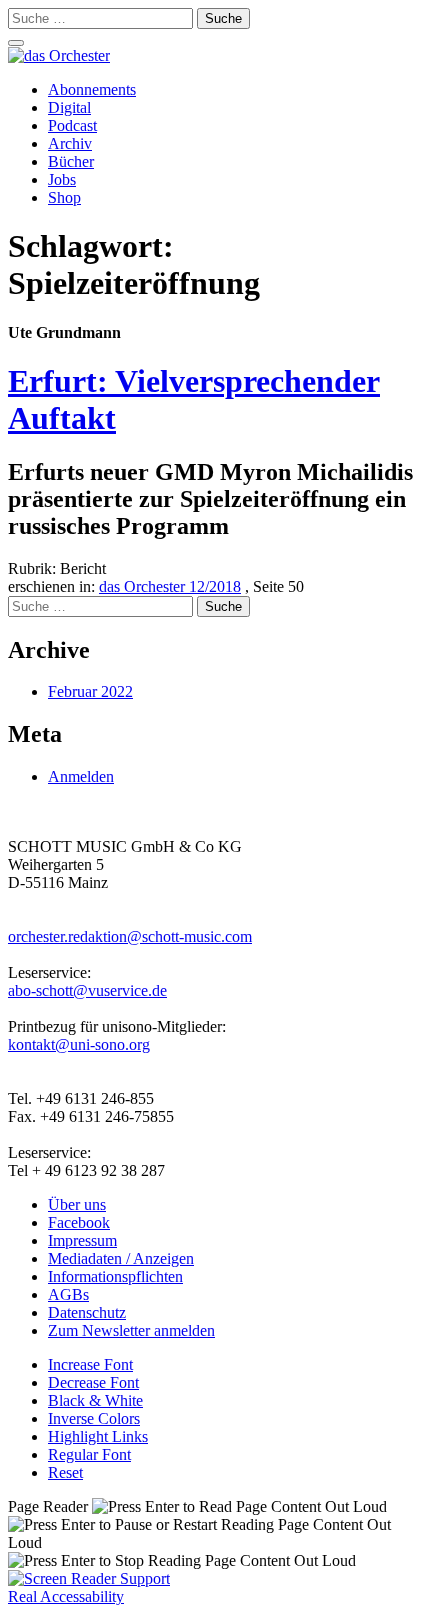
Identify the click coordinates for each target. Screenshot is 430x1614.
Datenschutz (87, 1312)
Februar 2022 (90, 691)
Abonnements (92, 89)
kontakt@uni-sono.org (79, 1044)
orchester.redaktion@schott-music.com (130, 936)
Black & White (95, 1400)
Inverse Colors (94, 1418)
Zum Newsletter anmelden (131, 1330)
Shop (64, 197)
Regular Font (89, 1454)
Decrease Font (93, 1382)
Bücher (71, 161)
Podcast (72, 125)
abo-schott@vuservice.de (87, 990)
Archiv (70, 143)
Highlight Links (98, 1436)
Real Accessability (66, 1596)
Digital (69, 107)
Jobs (62, 179)
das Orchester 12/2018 (170, 586)
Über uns (77, 1204)
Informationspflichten (115, 1276)
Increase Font (90, 1364)
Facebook (79, 1222)
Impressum (82, 1240)
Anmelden (81, 776)
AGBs (68, 1294)
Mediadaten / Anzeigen (121, 1258)
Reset (65, 1472)
